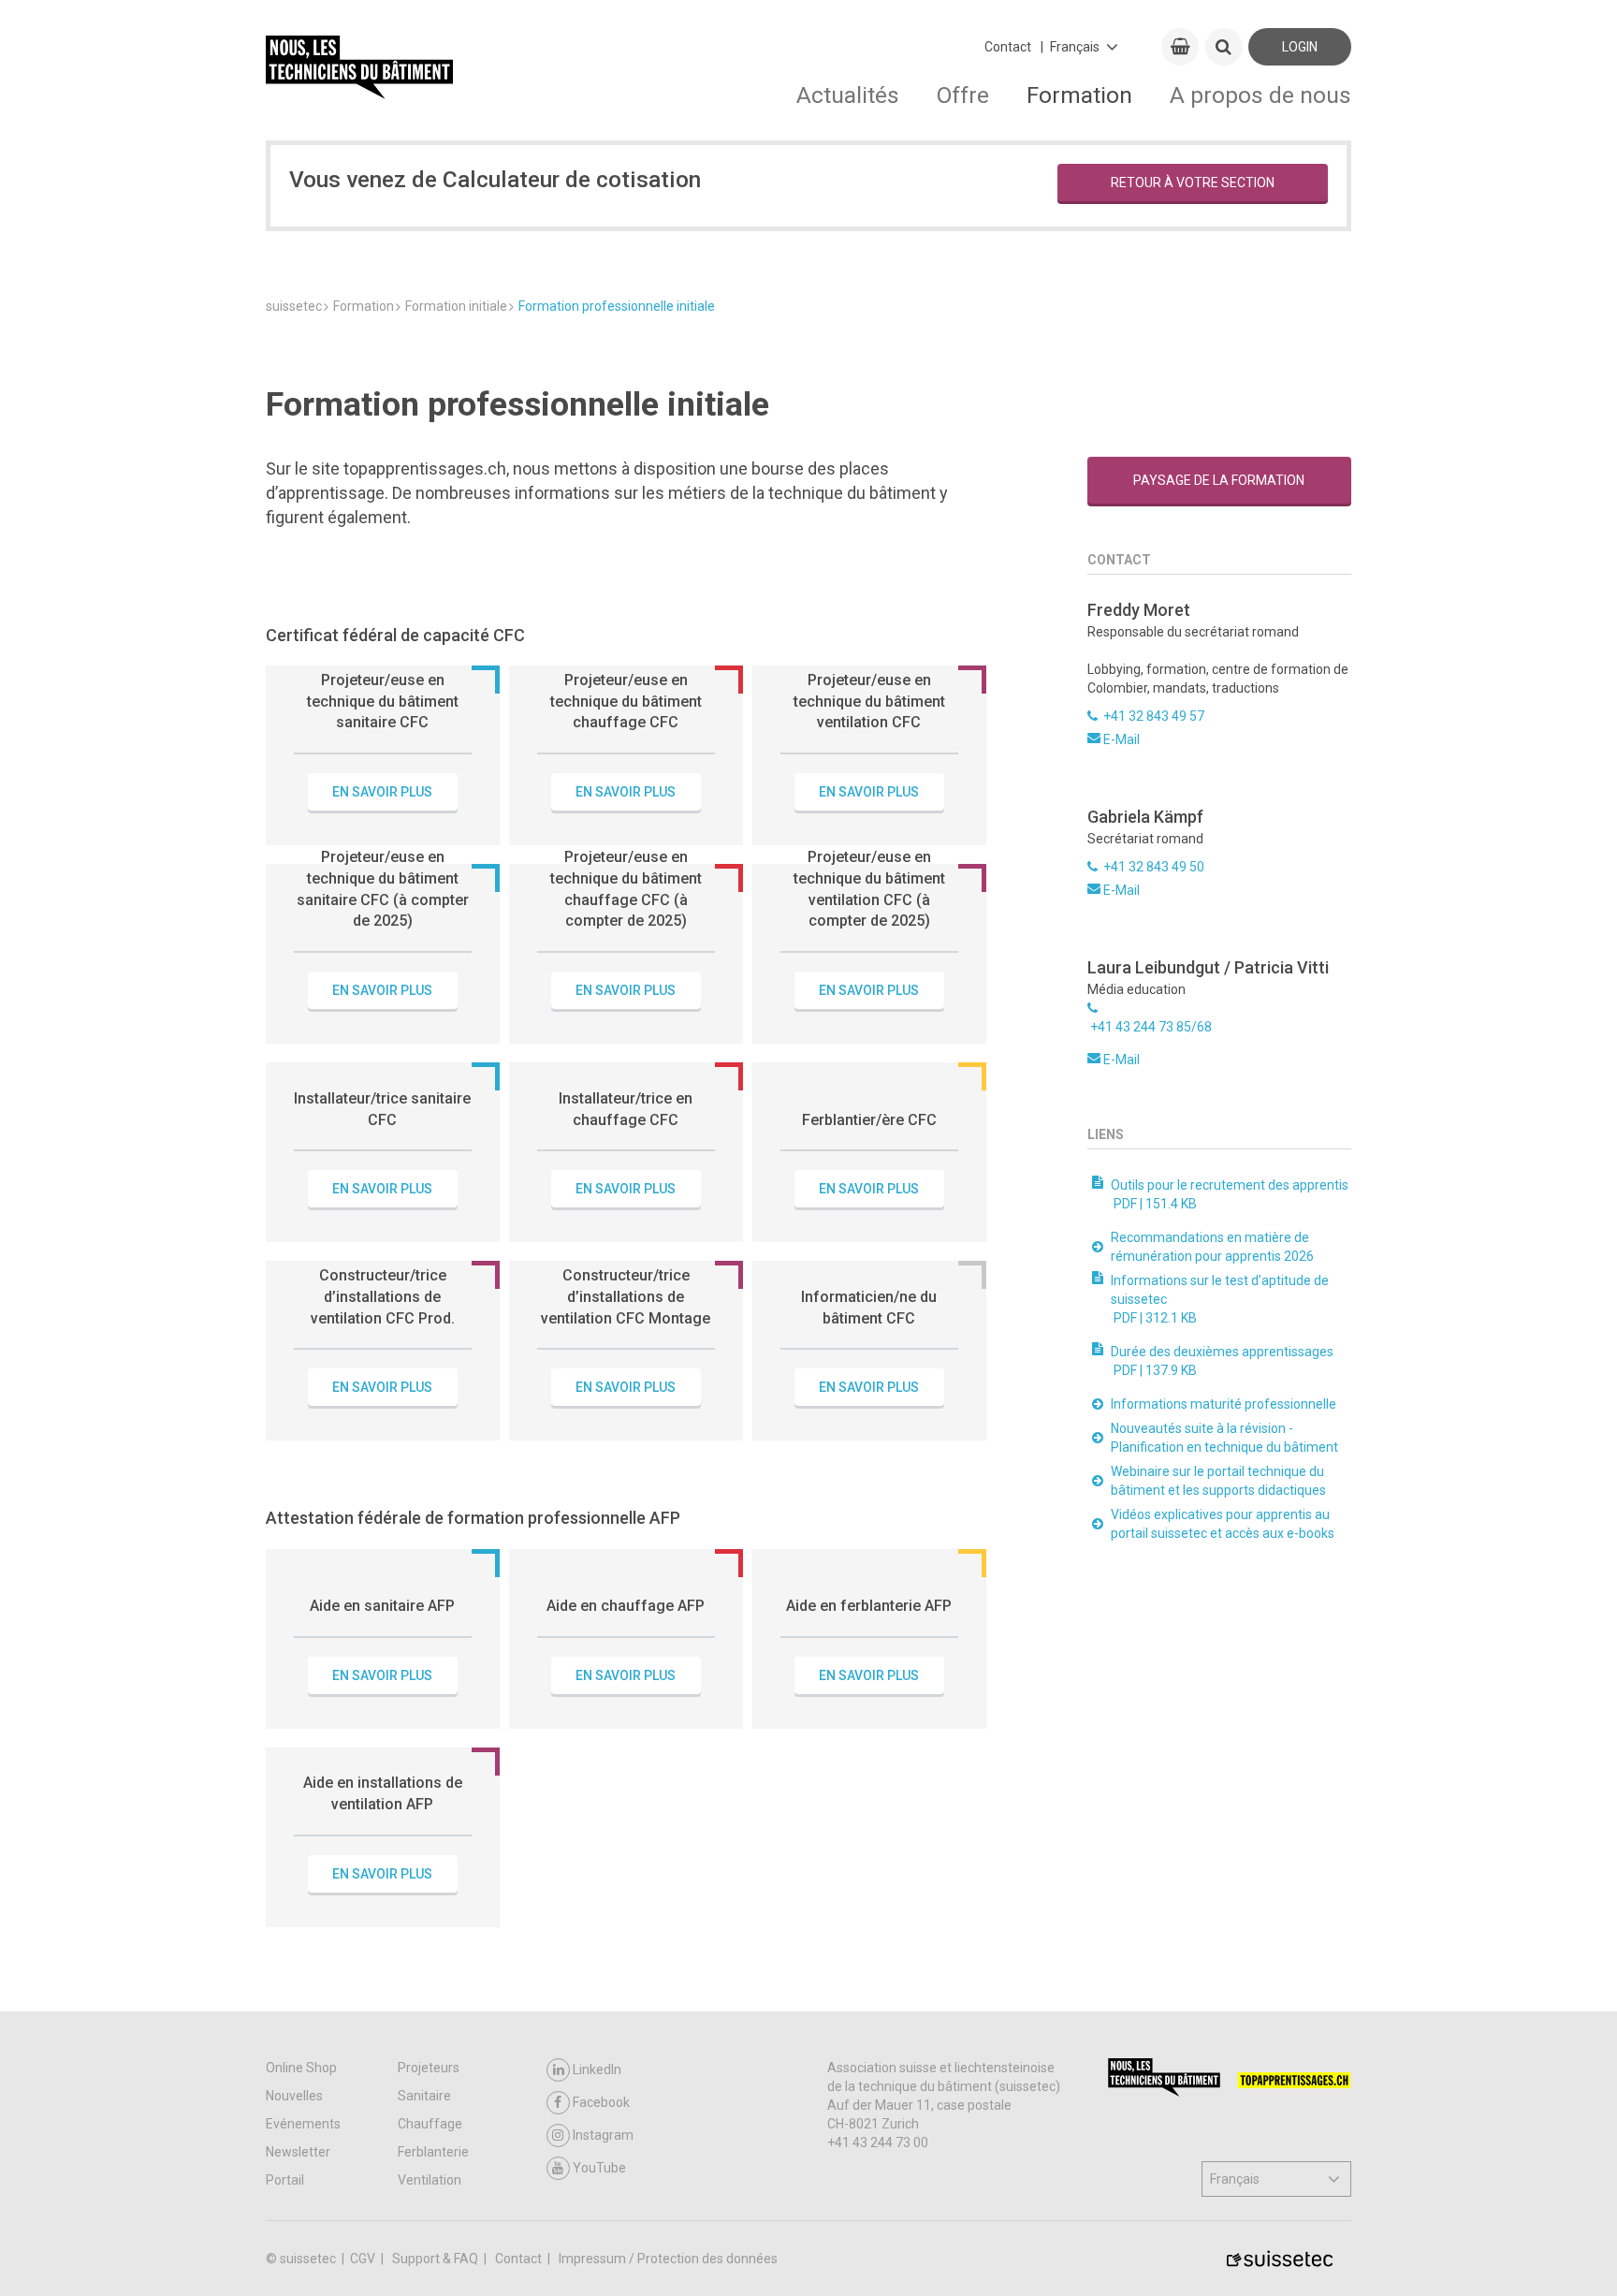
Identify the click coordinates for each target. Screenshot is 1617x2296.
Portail (285, 2180)
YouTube (599, 2168)
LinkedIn (597, 2069)
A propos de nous (1260, 95)
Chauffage (430, 2124)
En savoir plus (382, 792)
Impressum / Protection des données (668, 2259)
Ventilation (430, 2180)
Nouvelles (294, 2096)
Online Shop (301, 2068)
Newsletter (298, 2152)
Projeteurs (429, 2068)
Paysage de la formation (1219, 480)
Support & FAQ (437, 2259)
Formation (1079, 95)
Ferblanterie (433, 2152)
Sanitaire (424, 2096)
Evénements (303, 2124)
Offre (963, 95)
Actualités (848, 95)
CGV (364, 2259)
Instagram (603, 2135)
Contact (1008, 47)
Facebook (601, 2102)
